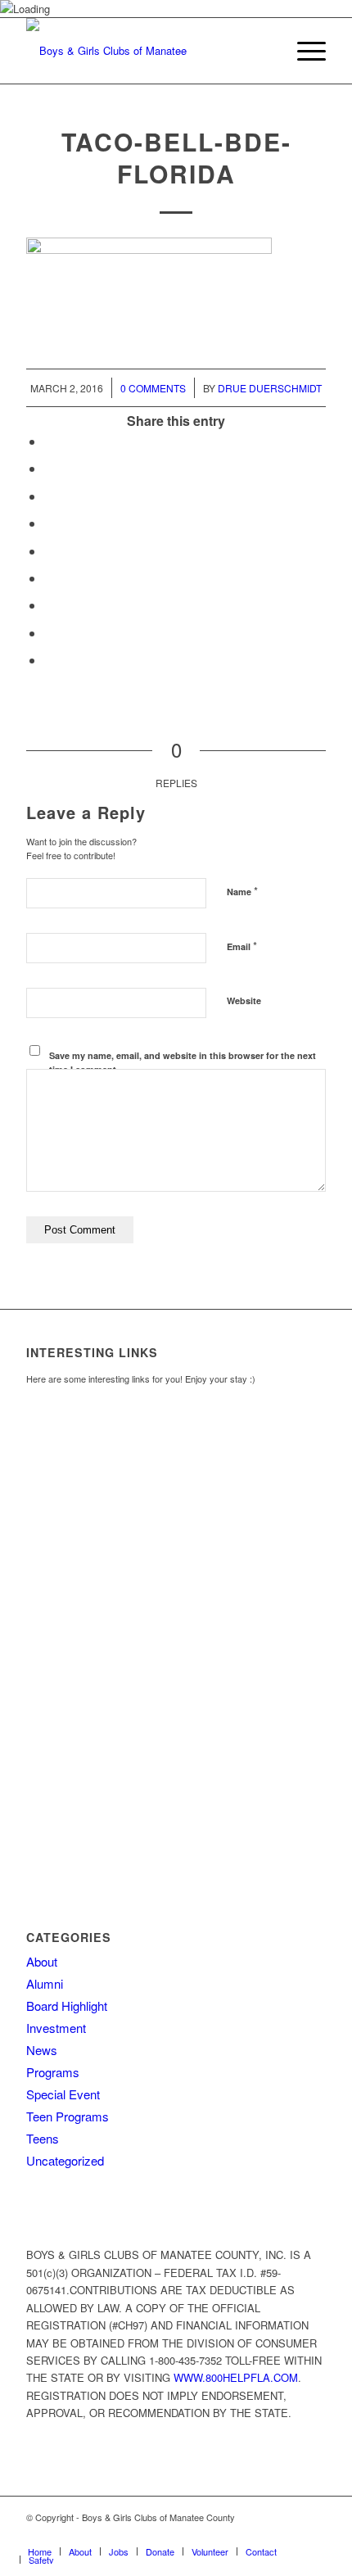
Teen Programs (68, 2116)
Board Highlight (67, 2006)
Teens (43, 2138)
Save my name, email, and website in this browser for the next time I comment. (183, 1062)
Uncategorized (65, 2160)
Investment (56, 2028)
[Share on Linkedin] (49, 551)
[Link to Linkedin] (314, 2534)
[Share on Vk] (49, 605)
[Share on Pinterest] (49, 523)
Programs (53, 2072)
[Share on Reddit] (49, 633)
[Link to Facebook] (264, 2534)
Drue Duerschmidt (270, 388)
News (42, 2050)
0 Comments (153, 388)
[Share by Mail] (49, 660)
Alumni (45, 1983)
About (42, 1961)
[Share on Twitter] (49, 468)
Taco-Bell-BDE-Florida (176, 157)
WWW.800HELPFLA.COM (236, 2377)
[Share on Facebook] (49, 441)
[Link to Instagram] (289, 2534)
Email (242, 946)
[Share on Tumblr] (49, 578)
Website (244, 1001)
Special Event (63, 2094)
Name (242, 891)
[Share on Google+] (49, 496)
